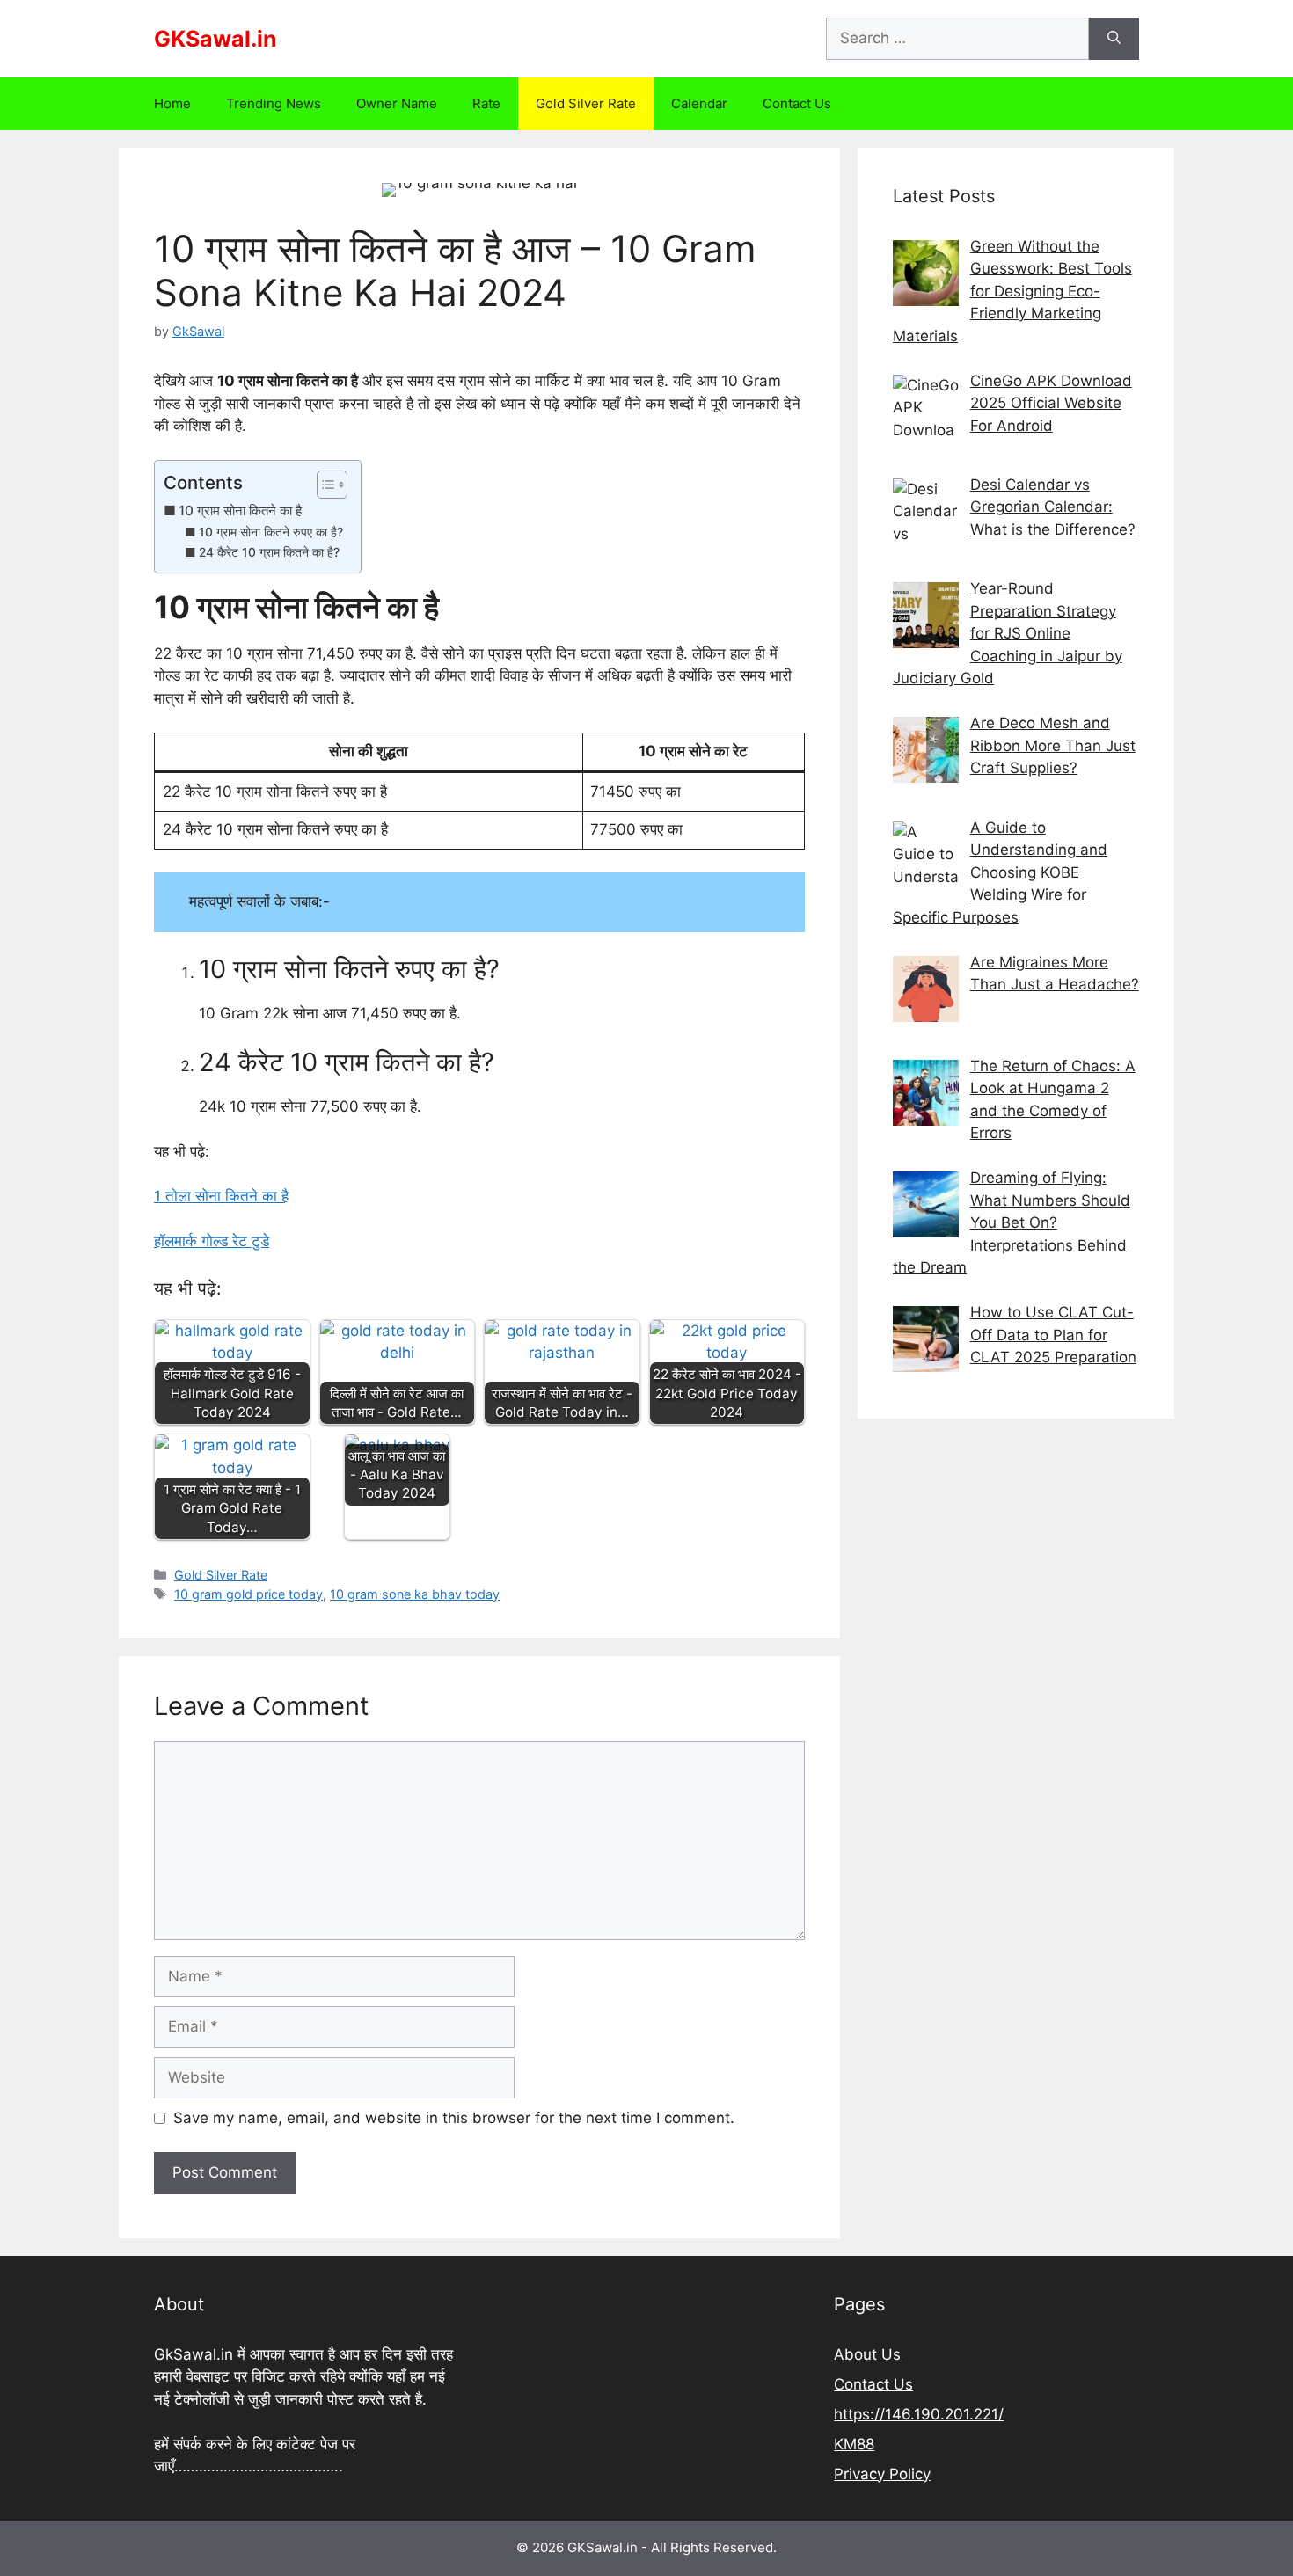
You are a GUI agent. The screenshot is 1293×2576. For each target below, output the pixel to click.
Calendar (699, 103)
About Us (867, 2354)
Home (172, 103)
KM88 (854, 2444)
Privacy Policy (882, 2474)
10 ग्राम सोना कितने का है (240, 511)
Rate (486, 103)
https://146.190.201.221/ (919, 2414)
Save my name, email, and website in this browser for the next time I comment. (454, 2118)
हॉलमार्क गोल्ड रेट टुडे (212, 1241)
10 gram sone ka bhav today (415, 1594)
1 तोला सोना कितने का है (221, 1196)
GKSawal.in (215, 39)
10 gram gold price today (248, 1594)
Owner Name (397, 103)
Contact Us (797, 103)
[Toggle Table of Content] (323, 485)
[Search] (1114, 39)
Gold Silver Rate (586, 103)
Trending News (274, 103)
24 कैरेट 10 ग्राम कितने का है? (269, 552)
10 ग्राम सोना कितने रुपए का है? (271, 532)
